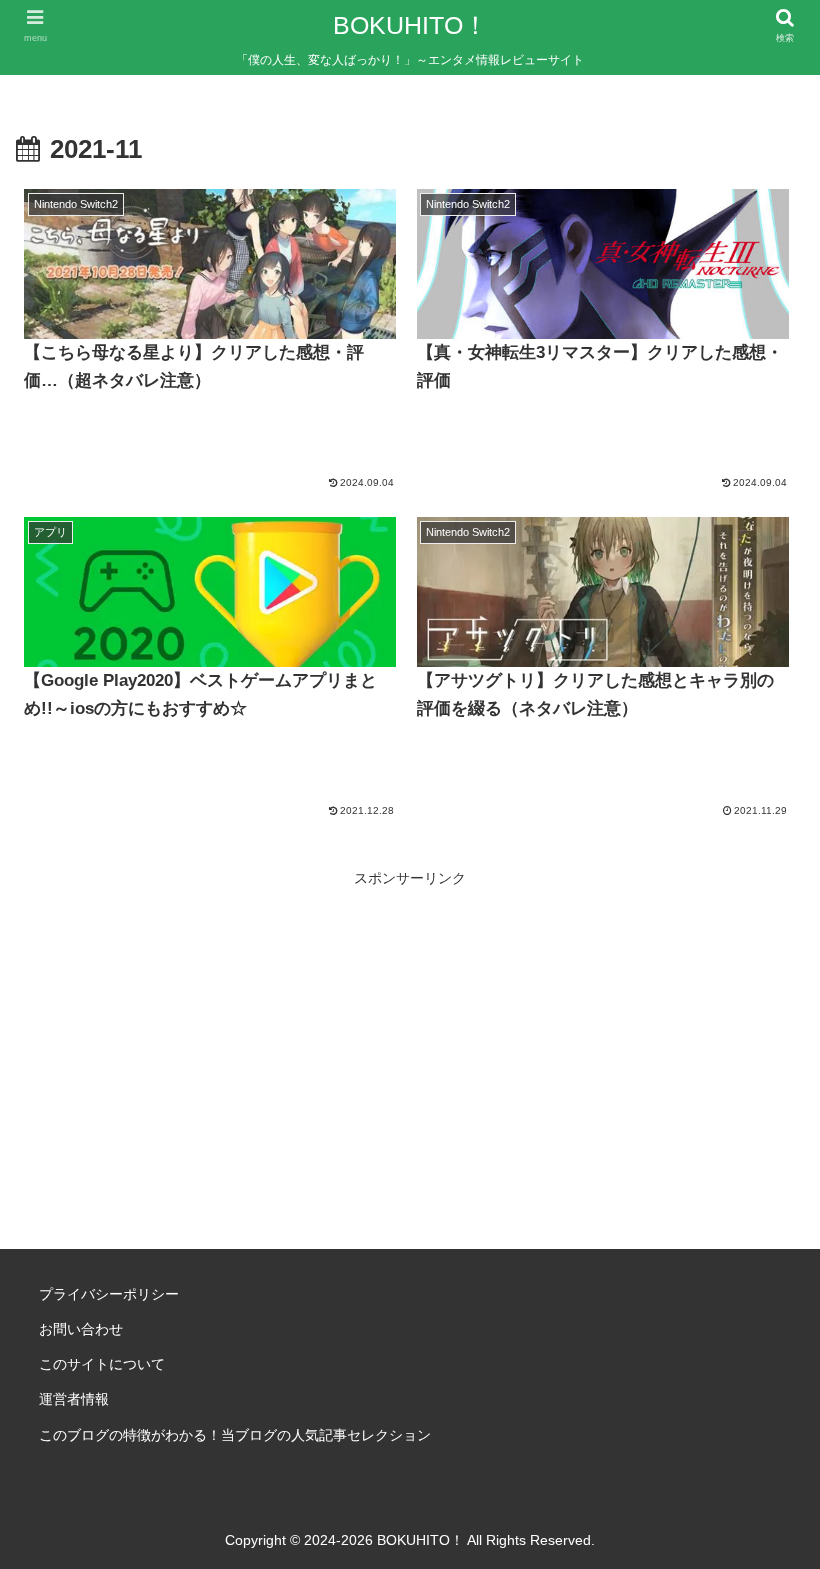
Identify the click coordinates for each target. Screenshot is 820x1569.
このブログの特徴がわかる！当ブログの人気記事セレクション (235, 1435)
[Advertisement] (410, 1032)
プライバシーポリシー (109, 1294)
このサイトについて (102, 1364)
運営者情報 (74, 1399)
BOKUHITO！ (410, 25)
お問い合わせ (81, 1329)
